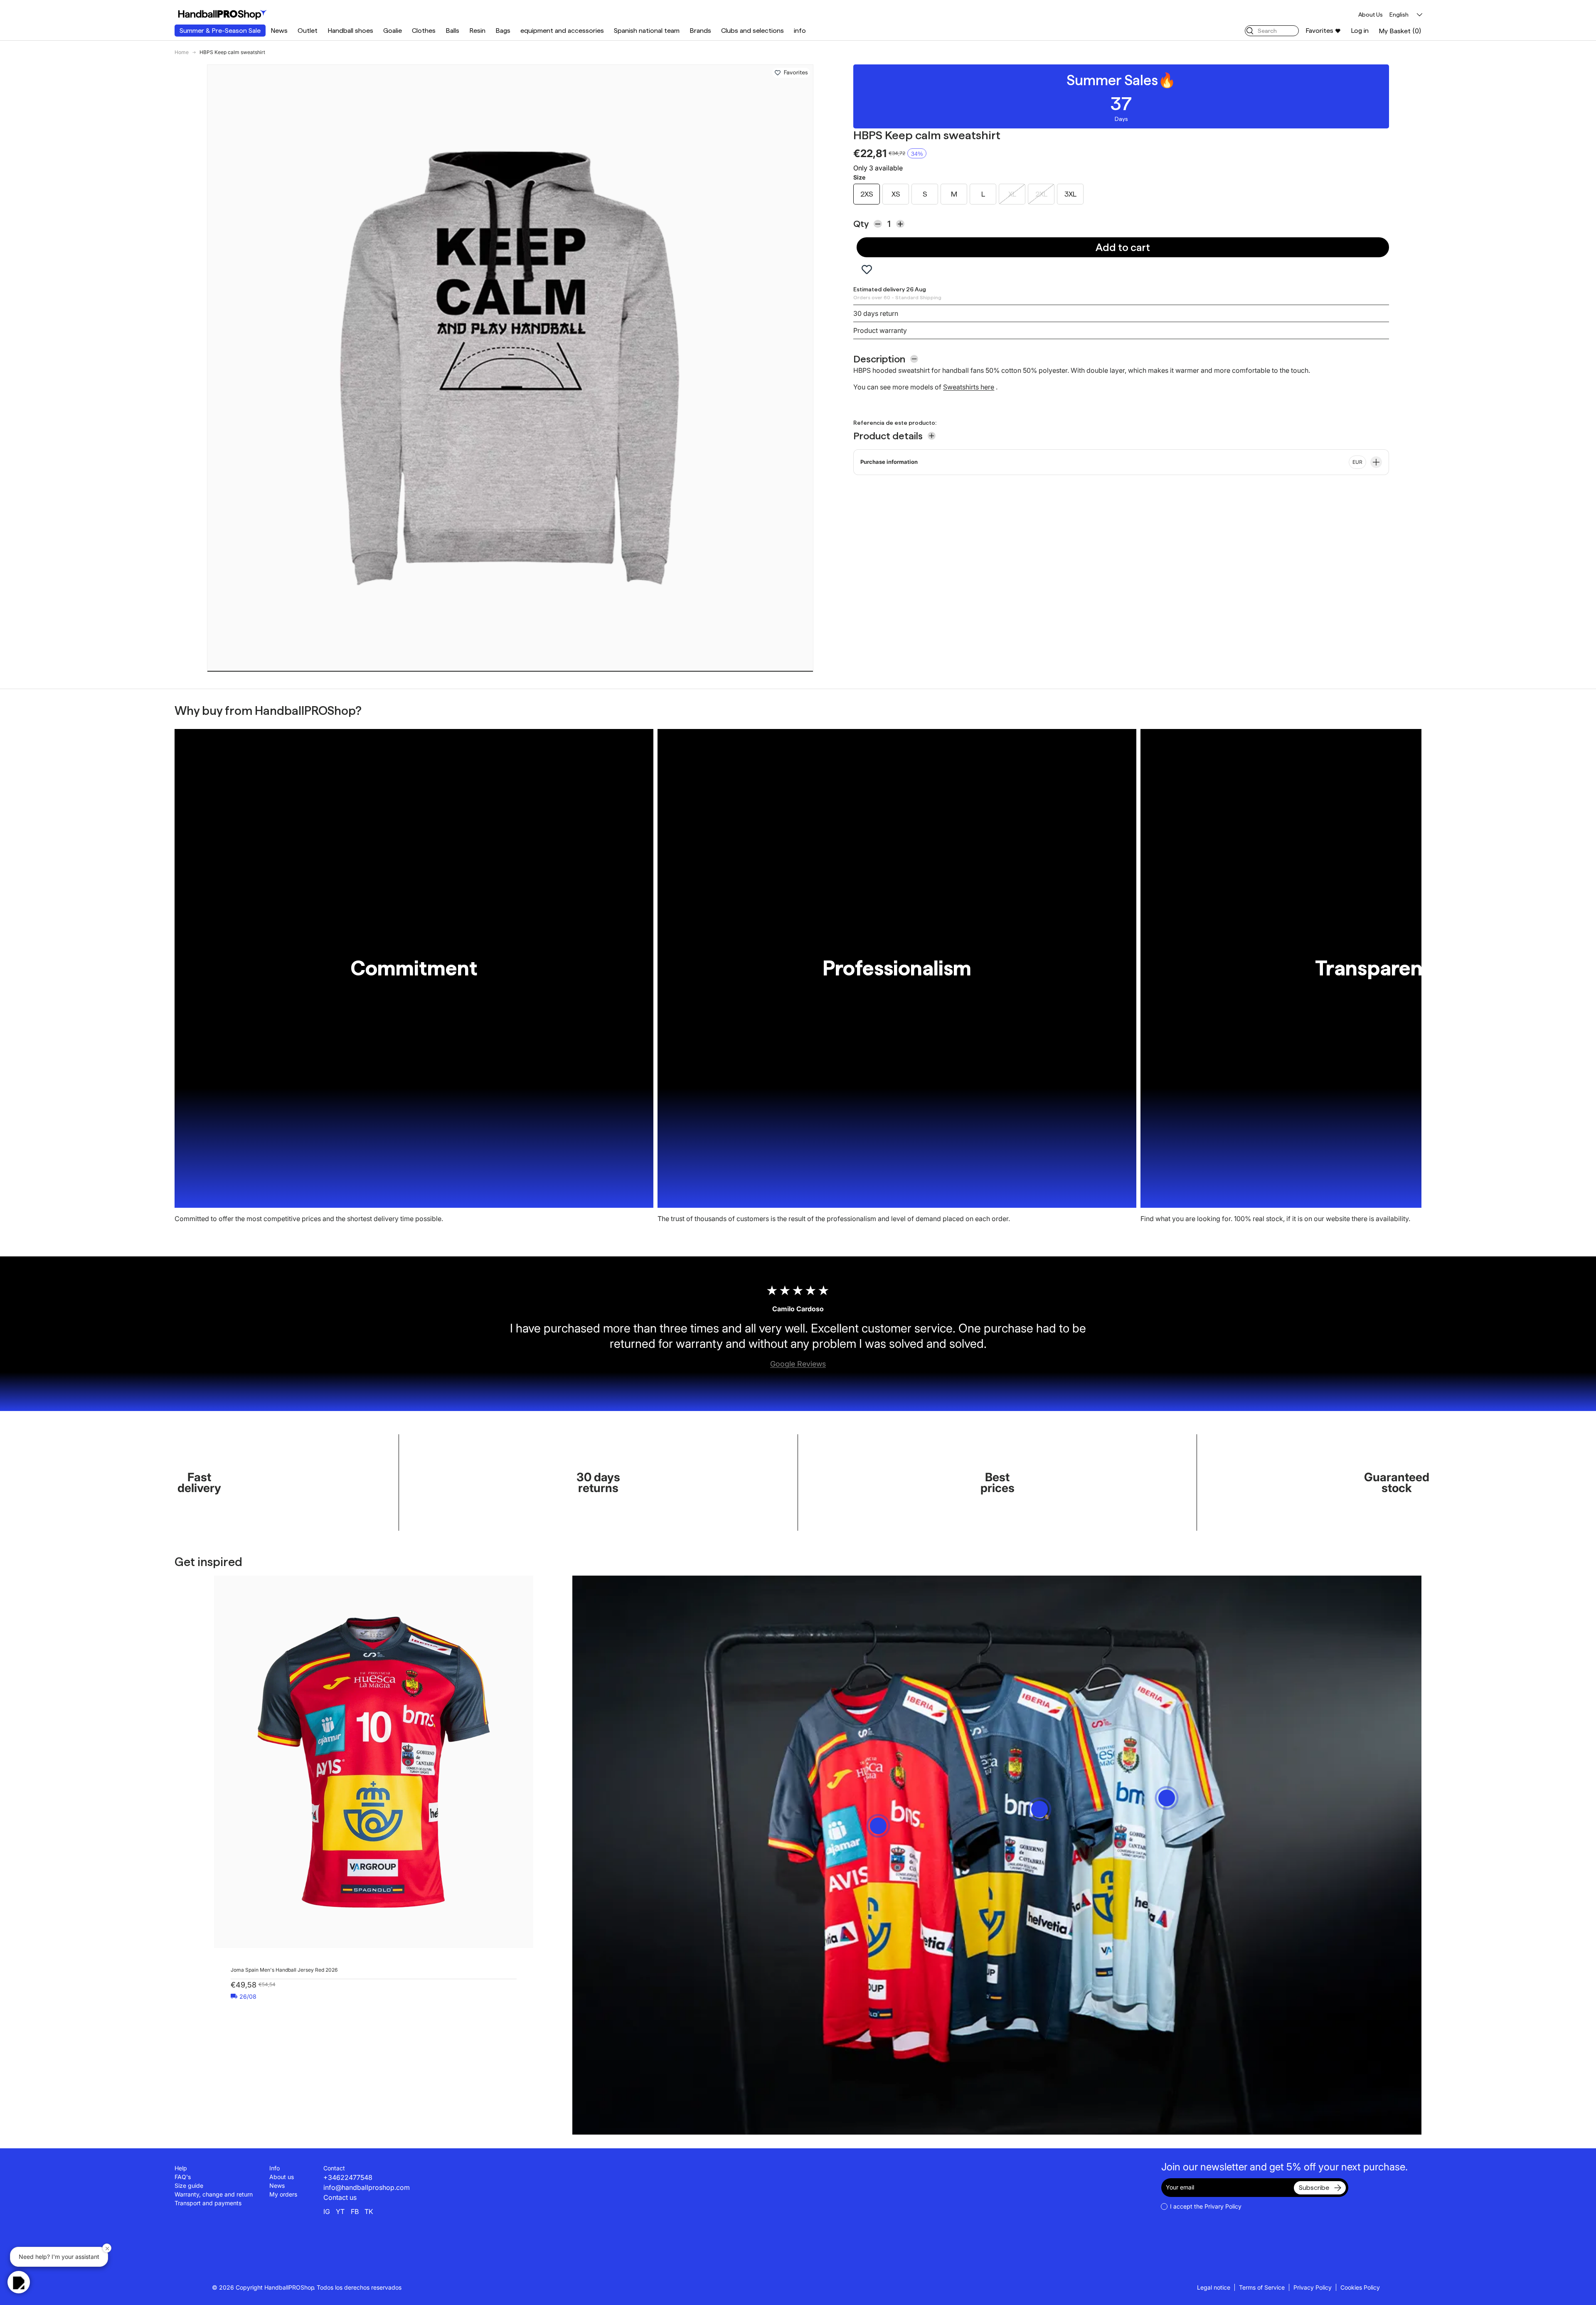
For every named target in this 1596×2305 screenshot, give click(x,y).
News (279, 31)
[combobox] (1272, 31)
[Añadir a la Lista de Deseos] (778, 73)
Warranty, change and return (214, 2194)
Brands (700, 31)
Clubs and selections (752, 31)
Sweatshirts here (969, 387)
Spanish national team (647, 31)
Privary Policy (1223, 2206)
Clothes (424, 31)
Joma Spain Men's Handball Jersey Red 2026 (284, 1970)
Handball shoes (350, 31)
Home (182, 52)
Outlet (308, 31)
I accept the (1206, 2206)
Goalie (393, 31)
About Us (1371, 15)
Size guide (189, 2186)
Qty (861, 224)
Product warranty (880, 330)
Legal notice (1214, 2287)
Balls (452, 31)
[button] (1400, 31)
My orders (283, 2194)
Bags (503, 31)
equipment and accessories (562, 31)
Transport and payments (208, 2203)
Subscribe (1314, 2188)
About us (282, 2177)
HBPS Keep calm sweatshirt (232, 52)
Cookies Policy (1360, 2287)
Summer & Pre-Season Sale (220, 31)
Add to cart (1123, 247)
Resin (477, 31)
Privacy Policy (1313, 2287)
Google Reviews (798, 1364)
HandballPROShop (289, 2287)
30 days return (876, 313)
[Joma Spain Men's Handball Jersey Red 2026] (374, 1762)
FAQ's (183, 2177)
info (800, 31)
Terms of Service (1262, 2287)
